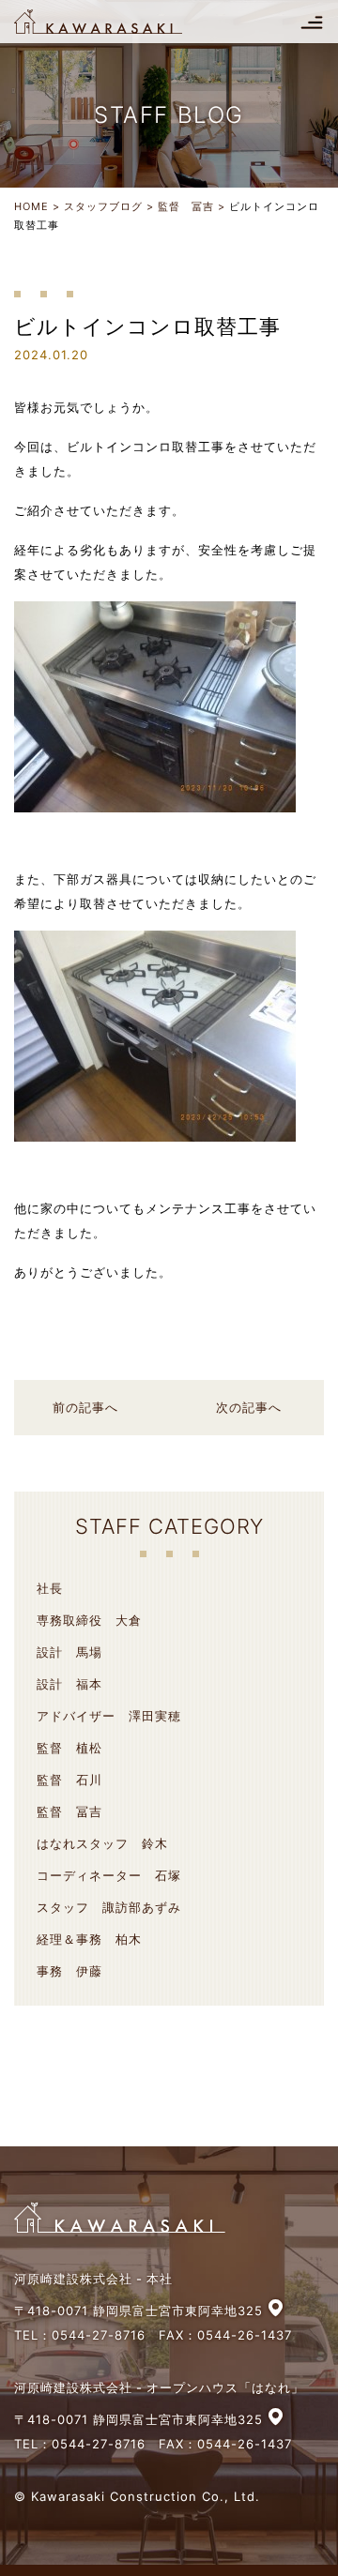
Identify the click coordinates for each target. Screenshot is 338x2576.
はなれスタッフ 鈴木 (102, 1843)
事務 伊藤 (69, 1971)
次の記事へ (249, 1407)
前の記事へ (85, 1407)
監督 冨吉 (186, 206)
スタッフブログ (103, 206)
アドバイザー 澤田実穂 (109, 1716)
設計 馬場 (69, 1652)
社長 (50, 1588)
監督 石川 (69, 1780)
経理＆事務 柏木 (89, 1939)
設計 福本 (69, 1684)
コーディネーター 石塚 (109, 1875)
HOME (31, 206)
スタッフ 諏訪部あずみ (109, 1907)
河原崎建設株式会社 (115, 22)
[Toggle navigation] (312, 22)
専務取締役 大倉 (89, 1620)
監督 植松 (69, 1748)
